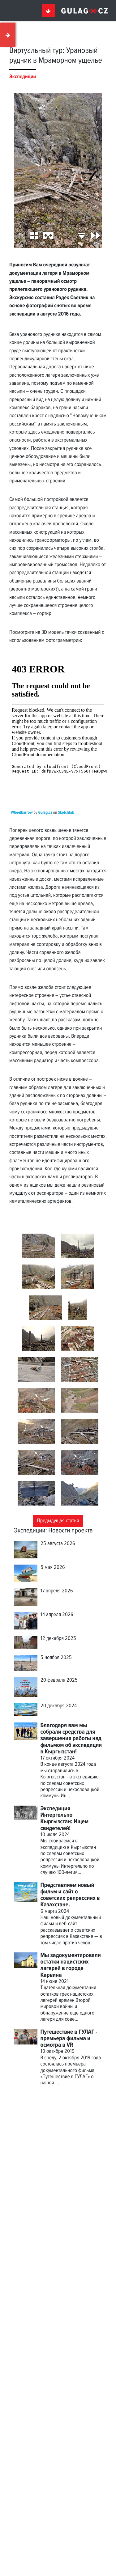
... (57, 2083)
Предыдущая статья (58, 1521)
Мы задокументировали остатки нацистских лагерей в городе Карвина (71, 1965)
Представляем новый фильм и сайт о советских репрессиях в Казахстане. (70, 1895)
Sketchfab (66, 813)
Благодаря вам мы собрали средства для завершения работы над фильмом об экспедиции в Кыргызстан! (71, 1739)
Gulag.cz (45, 813)
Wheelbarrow (22, 813)
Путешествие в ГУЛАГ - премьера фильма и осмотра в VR (69, 2039)
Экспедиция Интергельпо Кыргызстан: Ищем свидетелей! (65, 1819)
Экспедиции (30, 1531)
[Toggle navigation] (49, 11)
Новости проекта (70, 1531)
